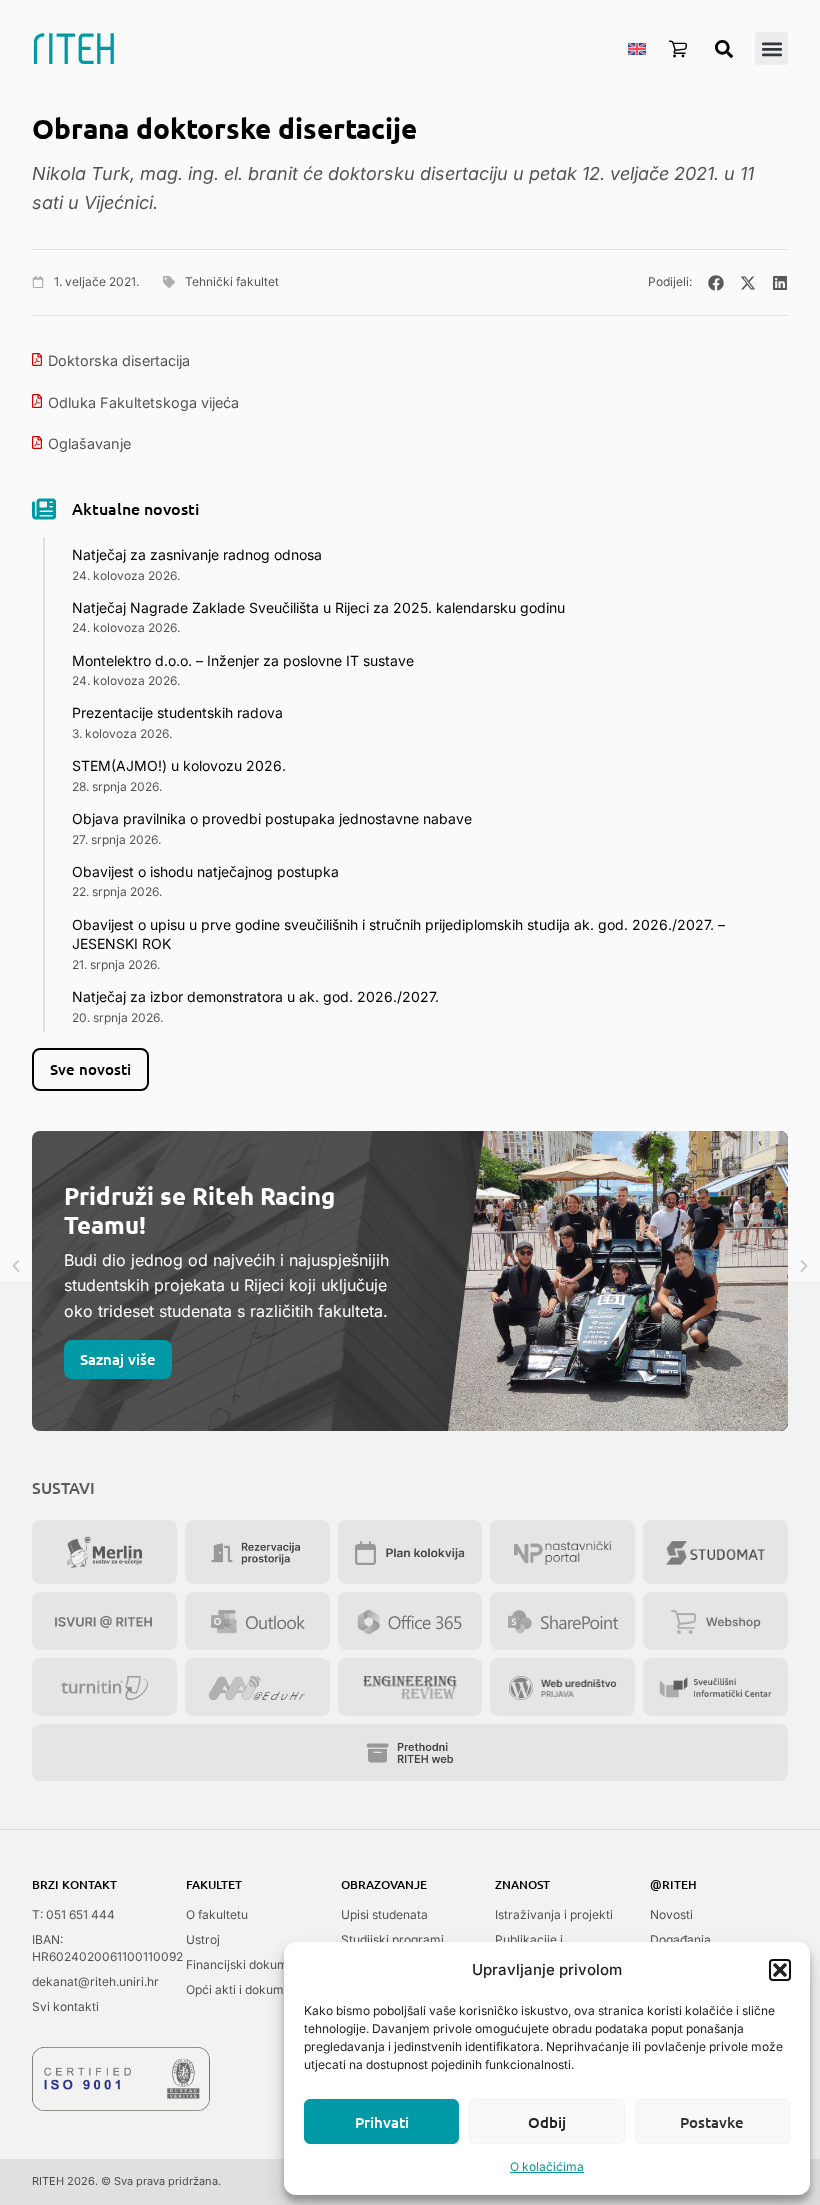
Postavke (712, 2122)
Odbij (547, 2122)
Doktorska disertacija (119, 360)
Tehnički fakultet (232, 281)
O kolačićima (547, 2166)
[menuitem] (637, 48)
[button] (780, 1970)
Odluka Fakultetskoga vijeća (143, 402)
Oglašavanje (89, 443)
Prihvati (382, 2122)
